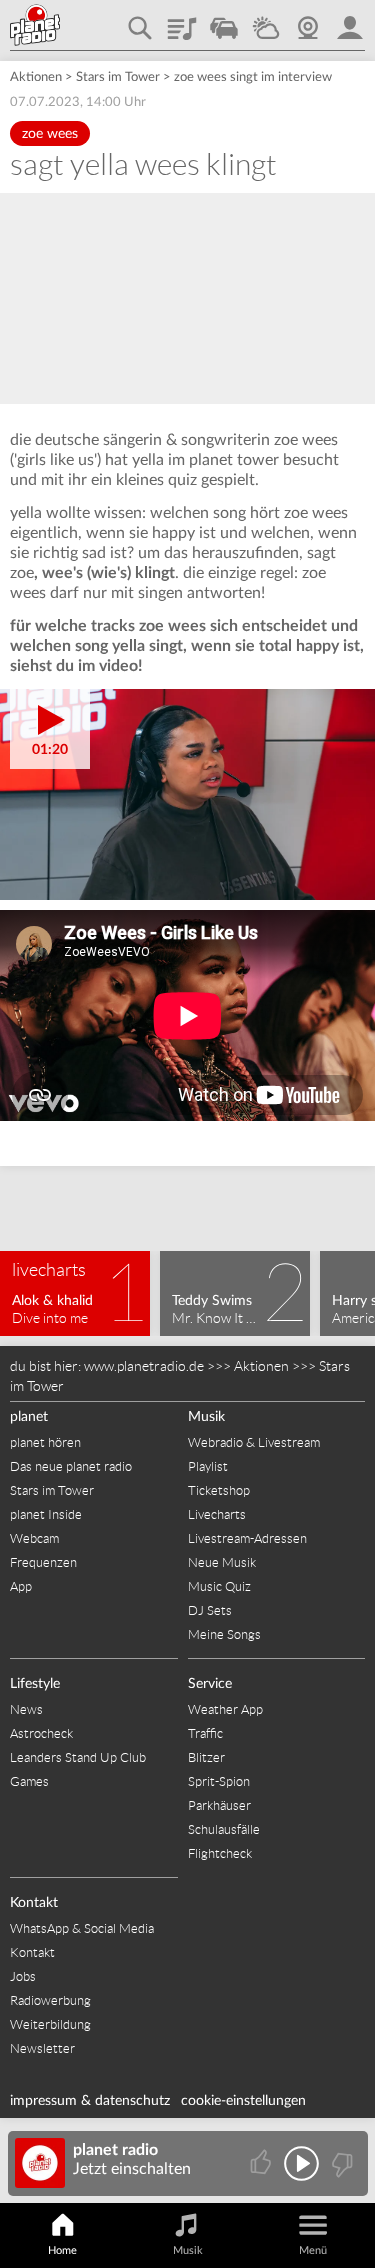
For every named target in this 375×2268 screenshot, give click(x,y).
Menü (313, 2250)
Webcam (308, 21)
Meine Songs (224, 1634)
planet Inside (46, 1514)
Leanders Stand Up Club (78, 1757)
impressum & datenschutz (90, 2101)
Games (29, 1781)
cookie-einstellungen (243, 2101)
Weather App (225, 1709)
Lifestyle (35, 1684)
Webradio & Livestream (254, 1442)
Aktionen (36, 77)
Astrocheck (41, 1733)
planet (29, 1417)
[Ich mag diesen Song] (262, 2163)
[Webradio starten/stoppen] (301, 2163)
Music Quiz (219, 1586)
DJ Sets (210, 1610)
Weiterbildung (50, 2024)
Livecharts (217, 1514)
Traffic (224, 21)
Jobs (23, 1976)
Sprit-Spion (219, 1781)
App (21, 1586)
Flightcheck (220, 1853)
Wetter (266, 21)
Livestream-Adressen (247, 1538)
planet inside (350, 21)
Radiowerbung (50, 2000)
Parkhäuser (219, 1805)
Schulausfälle (224, 1829)
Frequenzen (43, 1562)
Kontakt (34, 1903)
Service (210, 1684)
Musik (206, 1417)
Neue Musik (222, 1562)
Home (62, 2250)
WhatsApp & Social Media (82, 1928)
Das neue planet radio (71, 1466)
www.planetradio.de (144, 1366)
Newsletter (42, 2048)
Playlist (182, 21)
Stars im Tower (118, 77)
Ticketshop (219, 1490)
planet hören (45, 1442)
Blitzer (206, 1757)
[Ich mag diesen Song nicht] (340, 2163)
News (26, 1709)
